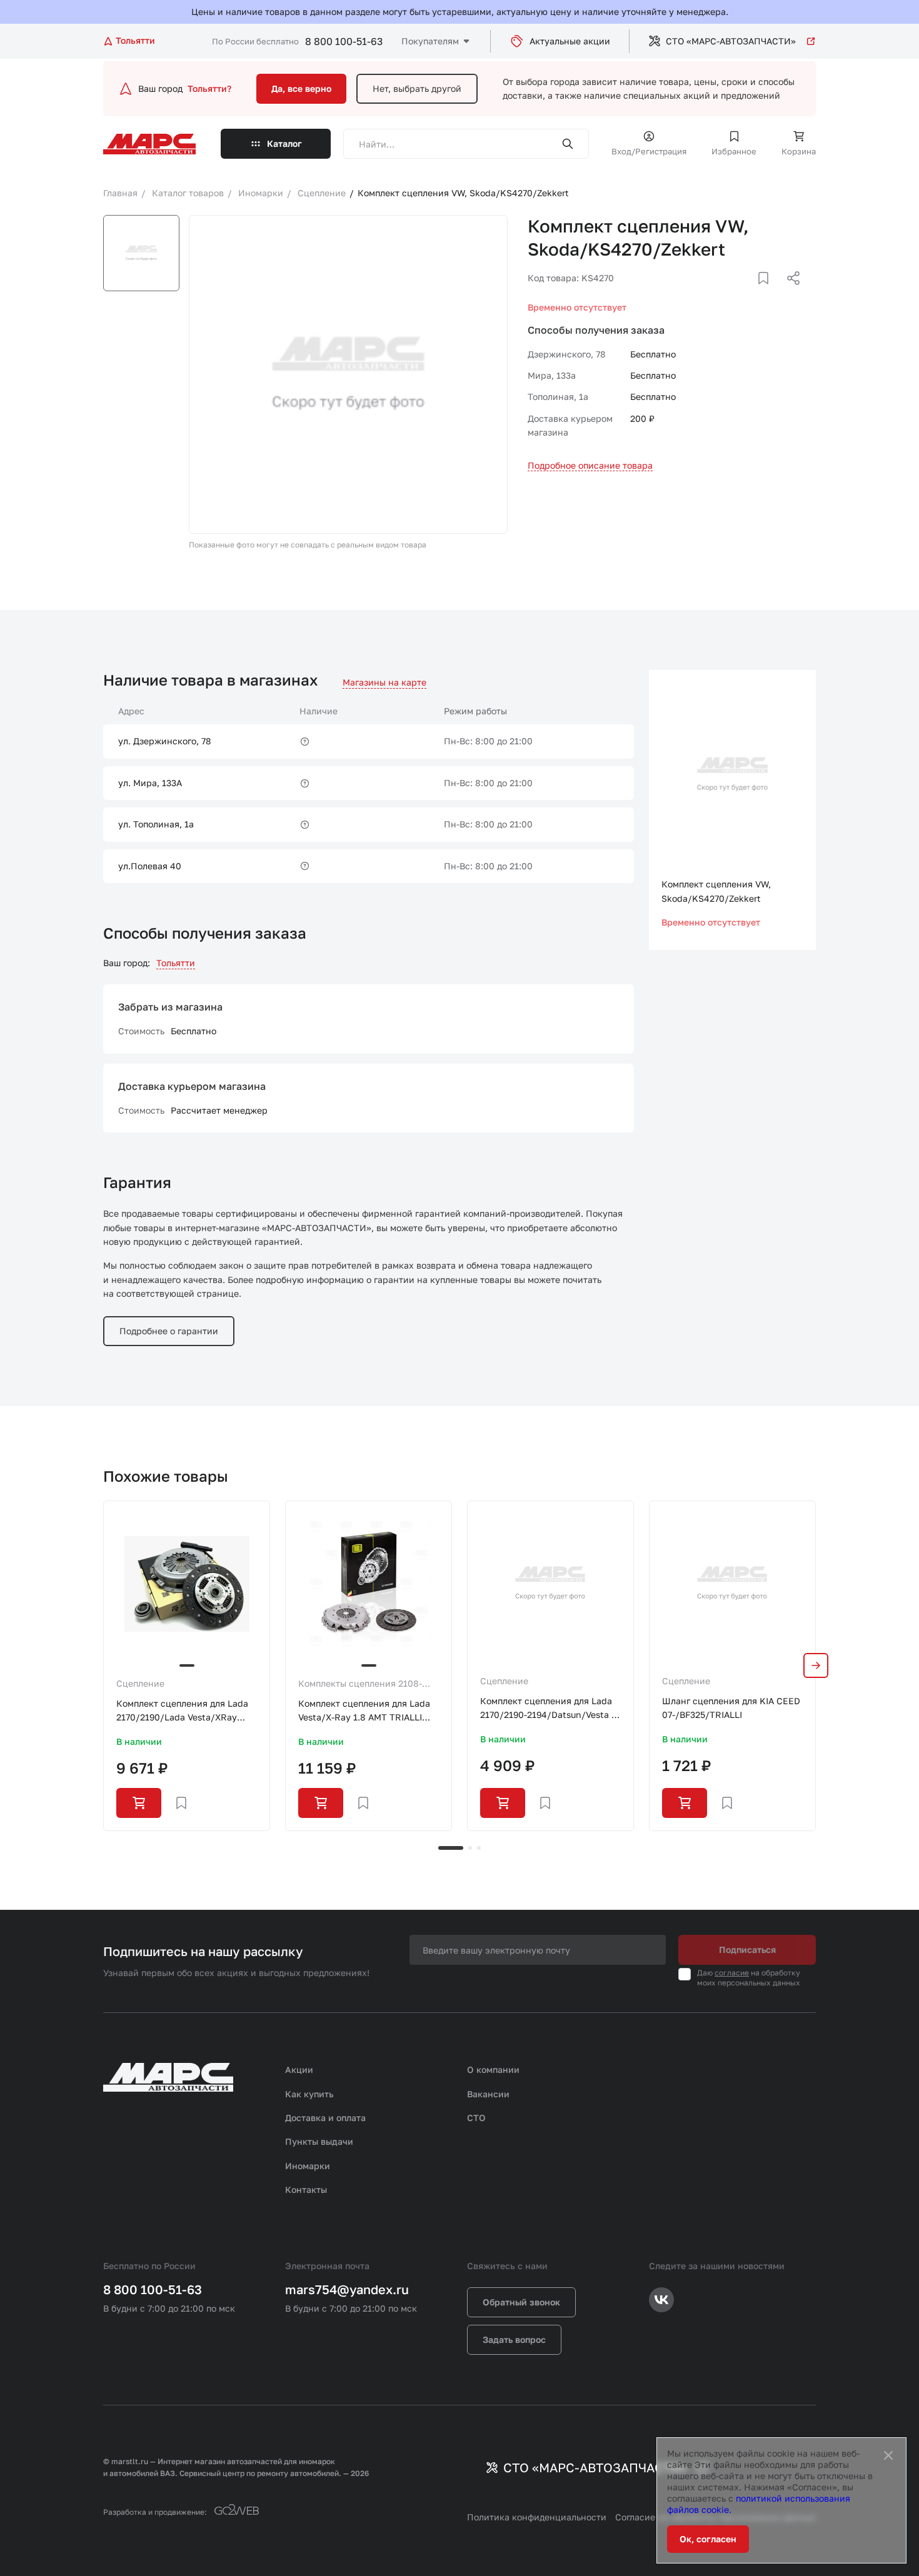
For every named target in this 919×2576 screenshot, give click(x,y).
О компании (493, 2069)
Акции (299, 2069)
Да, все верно (301, 88)
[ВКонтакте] (749, 293)
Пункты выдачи (319, 2141)
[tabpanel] (187, 1666)
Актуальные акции (570, 41)
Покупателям (430, 41)
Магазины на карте (384, 682)
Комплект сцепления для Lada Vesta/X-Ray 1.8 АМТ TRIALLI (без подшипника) (364, 1711)
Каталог (284, 143)
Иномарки (308, 2166)
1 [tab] (451, 1848)
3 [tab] (479, 1848)
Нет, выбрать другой (417, 88)
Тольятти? (209, 88)
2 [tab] (470, 1848)
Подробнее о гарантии (169, 1331)
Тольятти (176, 963)
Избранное (734, 151)
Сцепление (140, 1683)
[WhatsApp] (789, 293)
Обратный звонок (521, 2302)
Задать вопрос (514, 2339)
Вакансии (488, 2094)
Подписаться (747, 1949)
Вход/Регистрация (649, 151)
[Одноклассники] (769, 293)
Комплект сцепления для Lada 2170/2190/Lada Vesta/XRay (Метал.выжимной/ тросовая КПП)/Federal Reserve (182, 1711)
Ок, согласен (708, 2539)
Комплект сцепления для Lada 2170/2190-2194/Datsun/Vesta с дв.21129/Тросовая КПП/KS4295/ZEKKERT (548, 1709)
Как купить (309, 2094)
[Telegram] (729, 293)
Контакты (306, 2189)
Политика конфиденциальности (537, 2517)
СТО (476, 2118)
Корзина (799, 151)
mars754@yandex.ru (347, 2289)
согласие (732, 1973)
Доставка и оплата (325, 2118)
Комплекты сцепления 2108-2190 (360, 1684)
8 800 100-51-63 (344, 41)
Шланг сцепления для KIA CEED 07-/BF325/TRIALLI (731, 1708)
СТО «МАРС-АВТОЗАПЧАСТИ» (731, 41)
